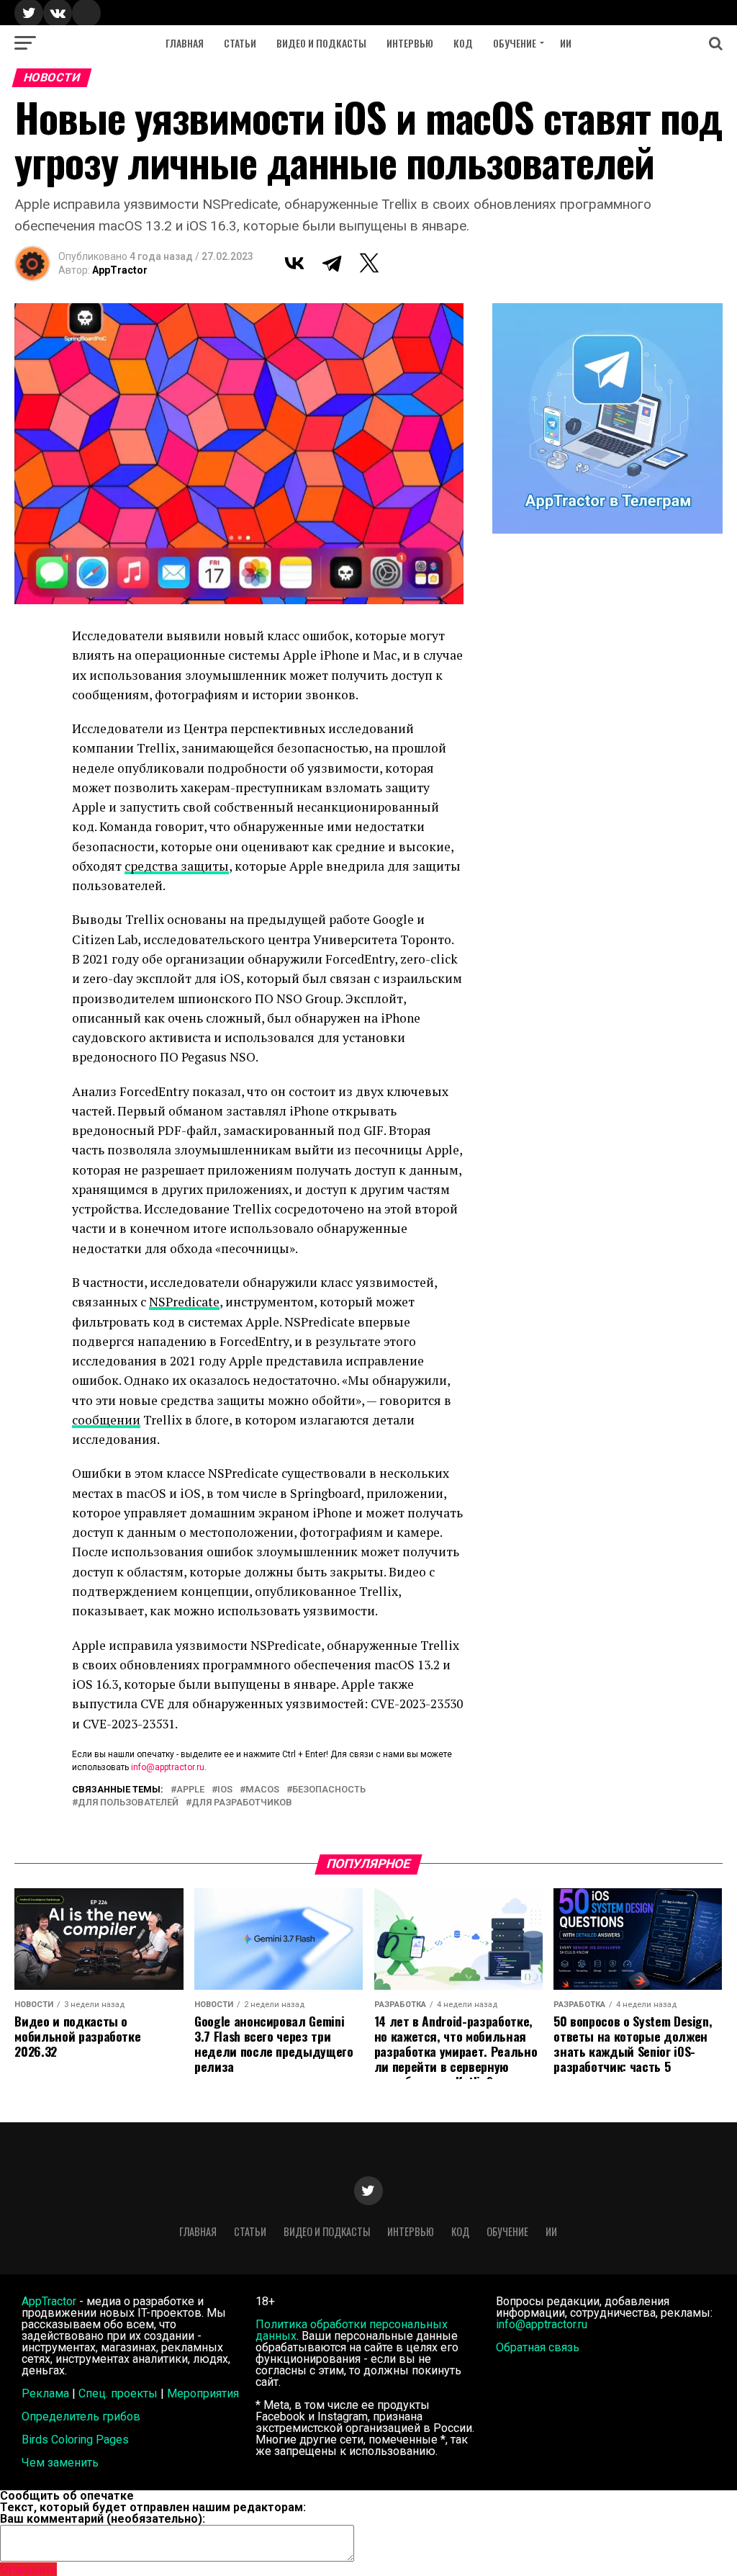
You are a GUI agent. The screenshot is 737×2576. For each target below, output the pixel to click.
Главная (185, 43)
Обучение (515, 43)
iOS (225, 1790)
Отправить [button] (28, 2569)
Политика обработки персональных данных (352, 2330)
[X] (369, 263)
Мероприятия (203, 2393)
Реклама (45, 2393)
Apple (190, 1790)
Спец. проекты (118, 2393)
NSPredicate (184, 1302)
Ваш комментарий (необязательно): (103, 2519)
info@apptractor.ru (168, 1767)
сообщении (106, 1420)
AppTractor (120, 270)
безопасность (329, 1790)
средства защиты (177, 866)
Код (463, 43)
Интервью (410, 43)
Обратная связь (538, 2347)
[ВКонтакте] (294, 263)
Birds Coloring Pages (75, 2440)
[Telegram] (332, 263)
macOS (262, 1790)
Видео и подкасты (321, 43)
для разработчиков (242, 1803)
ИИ (566, 43)
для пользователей (128, 1803)
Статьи (240, 43)
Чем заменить (60, 2463)
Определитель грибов (81, 2416)
